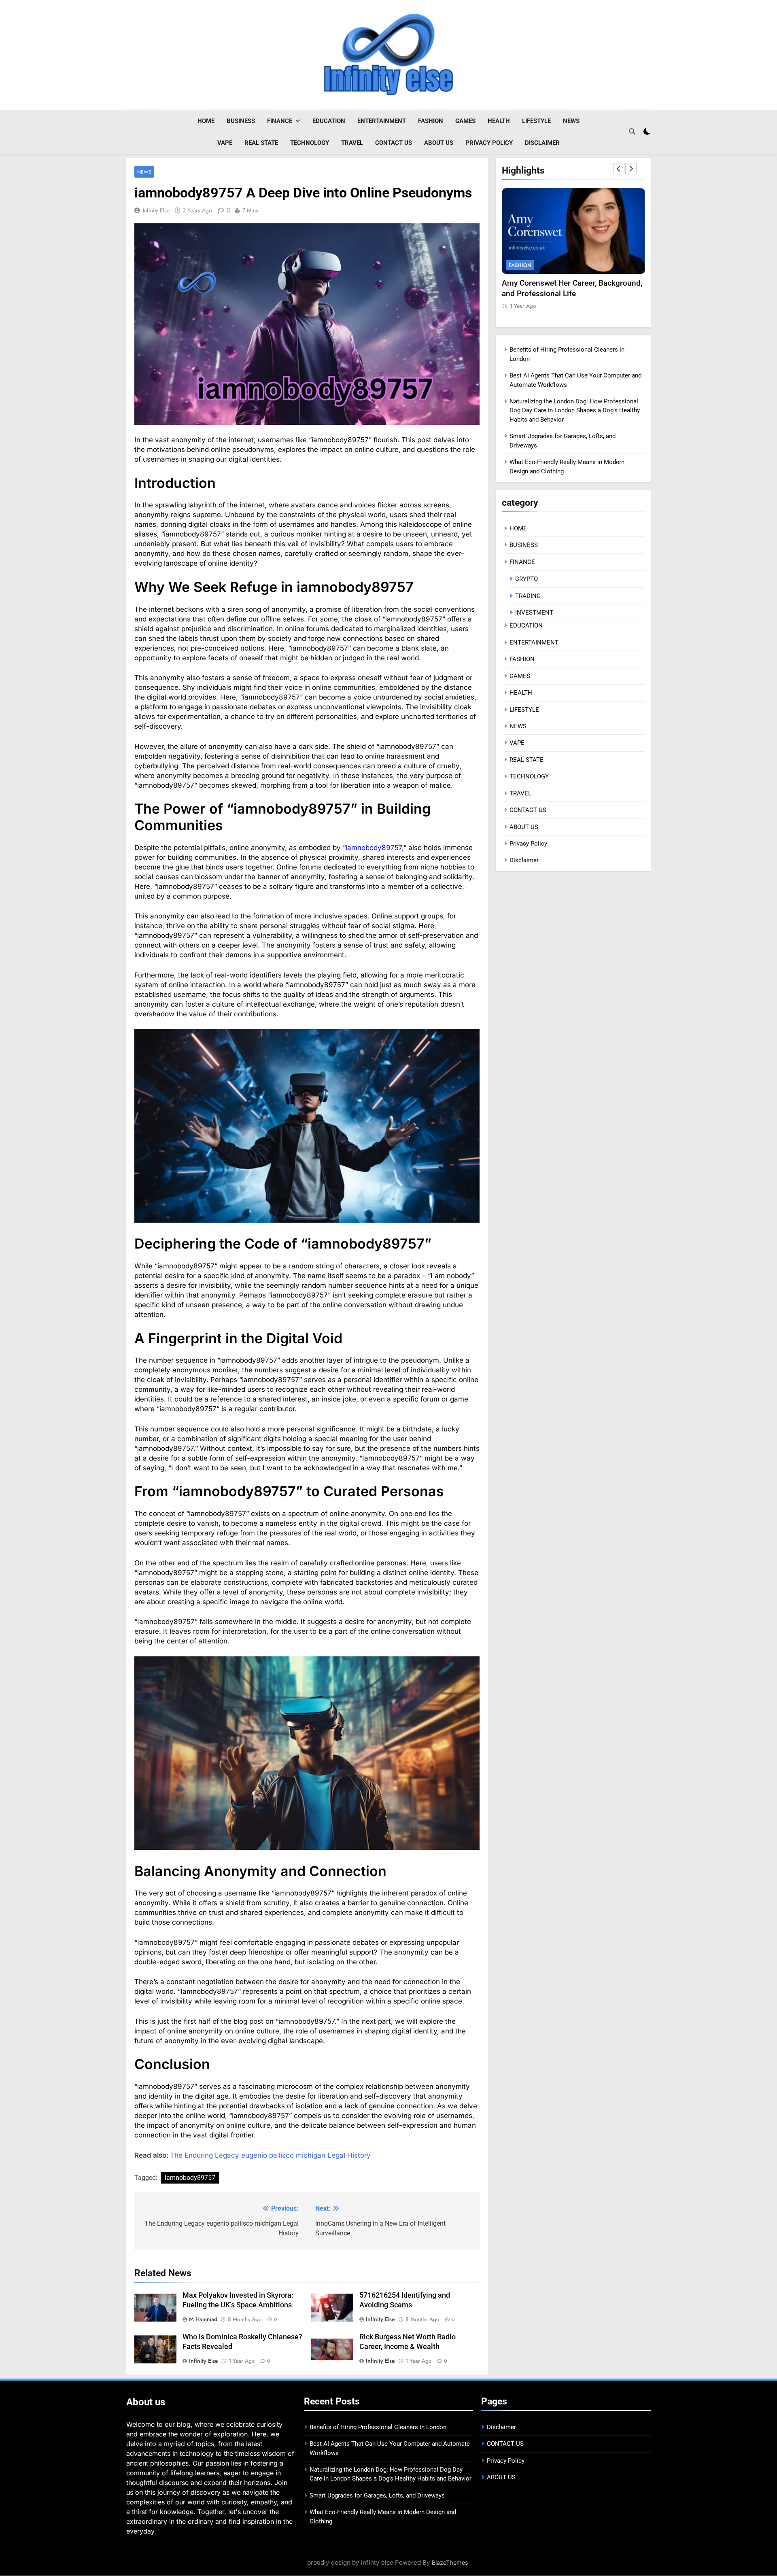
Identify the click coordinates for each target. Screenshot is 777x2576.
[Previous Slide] (619, 169)
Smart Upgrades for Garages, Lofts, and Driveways (377, 2495)
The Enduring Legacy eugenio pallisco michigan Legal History (270, 2155)
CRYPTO (526, 579)
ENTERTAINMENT (382, 121)
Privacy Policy (489, 143)
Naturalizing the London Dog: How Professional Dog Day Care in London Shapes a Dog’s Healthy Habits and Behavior (575, 410)
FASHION (431, 121)
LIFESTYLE (536, 121)
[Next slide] (631, 169)
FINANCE (280, 121)
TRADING (528, 596)
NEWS (571, 121)
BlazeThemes (450, 2562)
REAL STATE (261, 143)
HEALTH (499, 121)
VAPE (225, 143)
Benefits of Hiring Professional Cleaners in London (378, 2427)
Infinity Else (156, 210)
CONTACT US (394, 143)
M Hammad (203, 2319)
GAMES (465, 121)
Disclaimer (542, 143)
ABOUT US (439, 143)
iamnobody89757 (374, 848)
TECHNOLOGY (310, 143)
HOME (206, 121)
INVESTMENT (534, 613)
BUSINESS (241, 121)
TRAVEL (352, 143)
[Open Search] (632, 131)
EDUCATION (329, 121)
